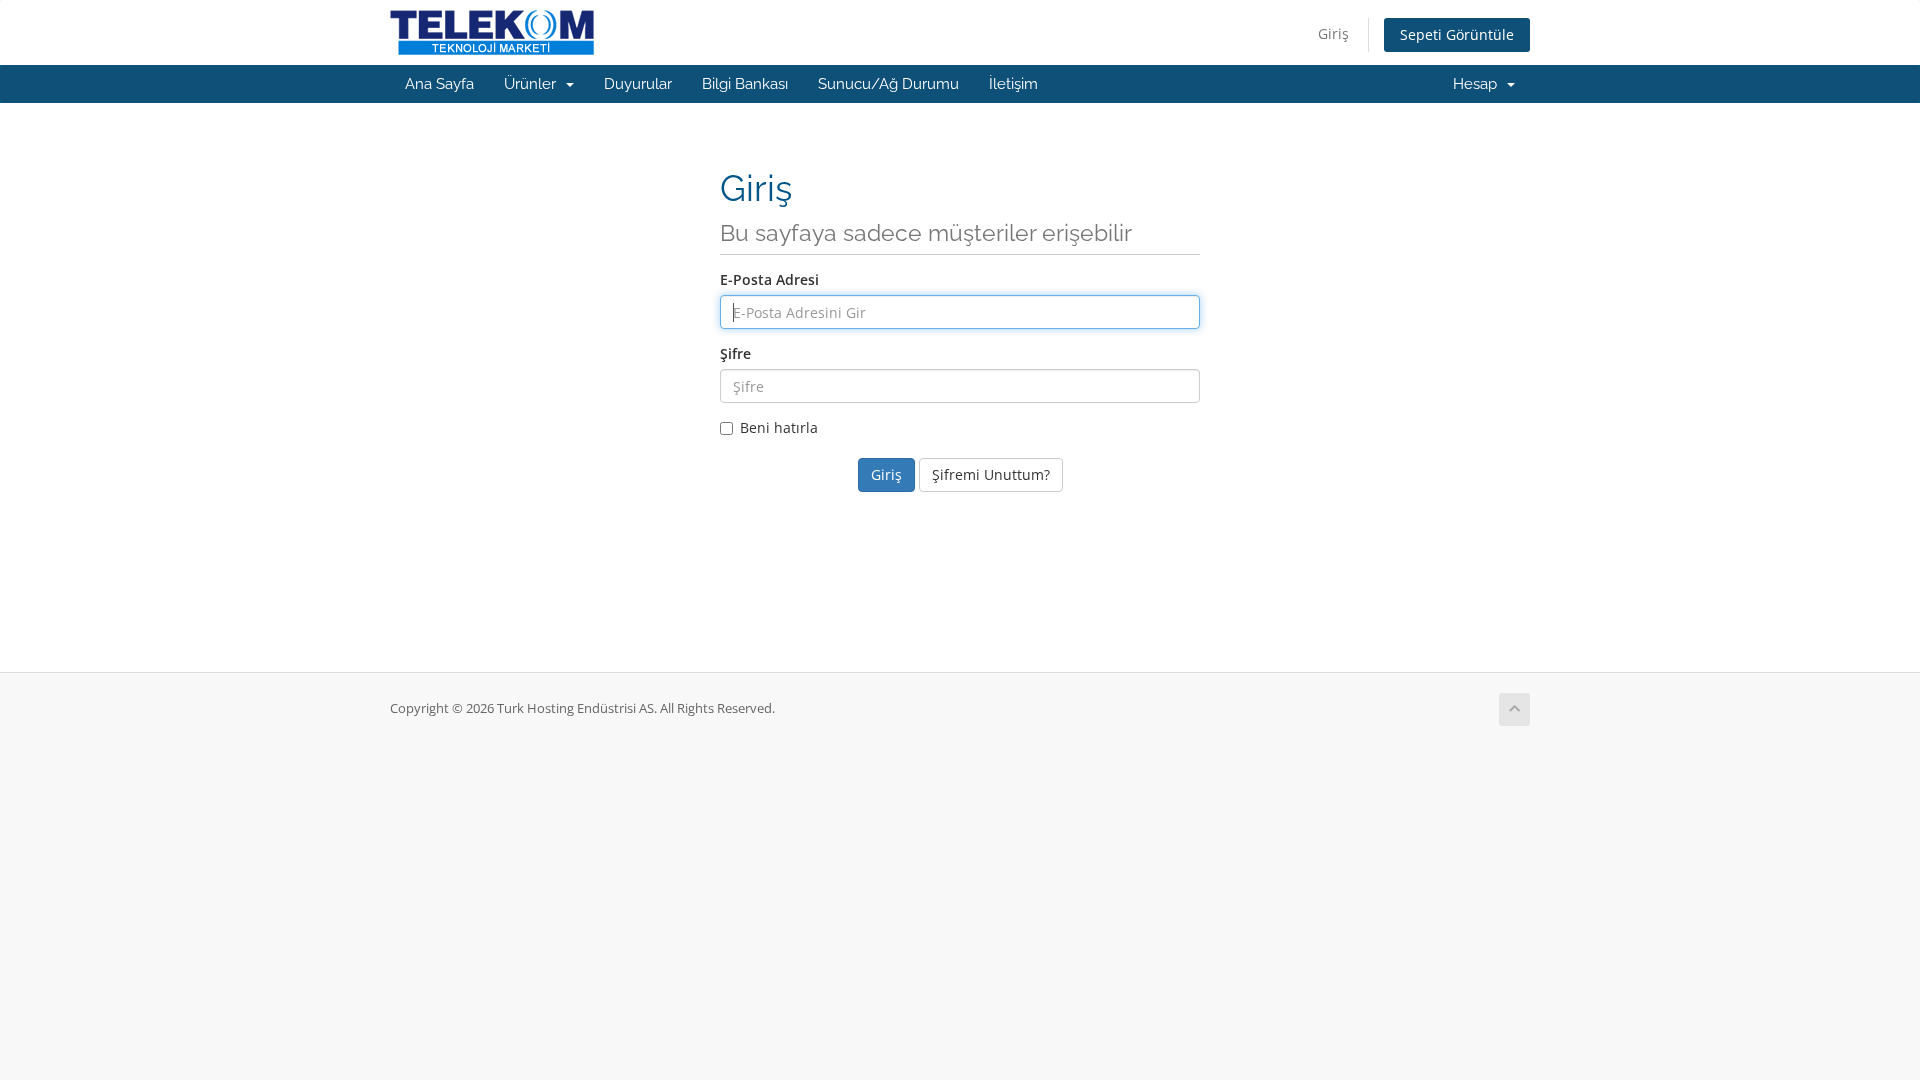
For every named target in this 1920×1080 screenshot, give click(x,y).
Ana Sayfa (439, 84)
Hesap (1479, 84)
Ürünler (534, 84)
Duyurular (638, 84)
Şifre (735, 353)
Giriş (1333, 33)
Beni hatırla (779, 427)
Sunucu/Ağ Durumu (888, 84)
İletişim (1013, 84)
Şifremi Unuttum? (991, 474)
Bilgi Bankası (745, 84)
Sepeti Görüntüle (1457, 34)
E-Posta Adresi (769, 279)
